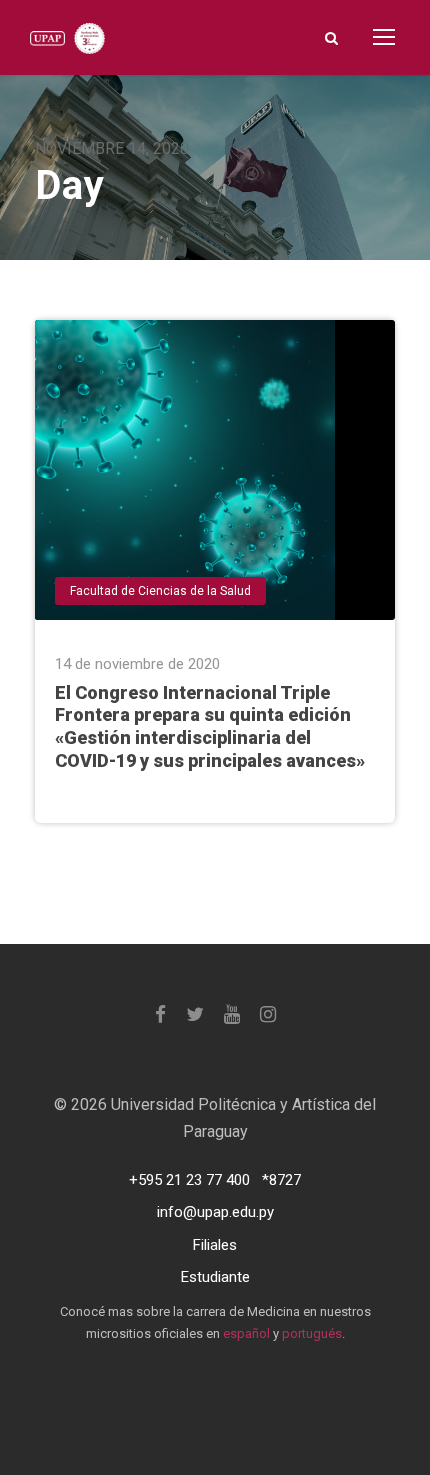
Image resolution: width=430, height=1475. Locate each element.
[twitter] (195, 1014)
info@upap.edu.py (215, 1212)
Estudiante (215, 1277)
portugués (312, 1333)
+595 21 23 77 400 (189, 1180)
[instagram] (268, 1014)
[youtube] (232, 1014)
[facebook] (160, 1014)
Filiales (215, 1245)
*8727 (281, 1180)
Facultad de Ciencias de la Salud (160, 591)
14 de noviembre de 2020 (137, 664)
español (246, 1333)
